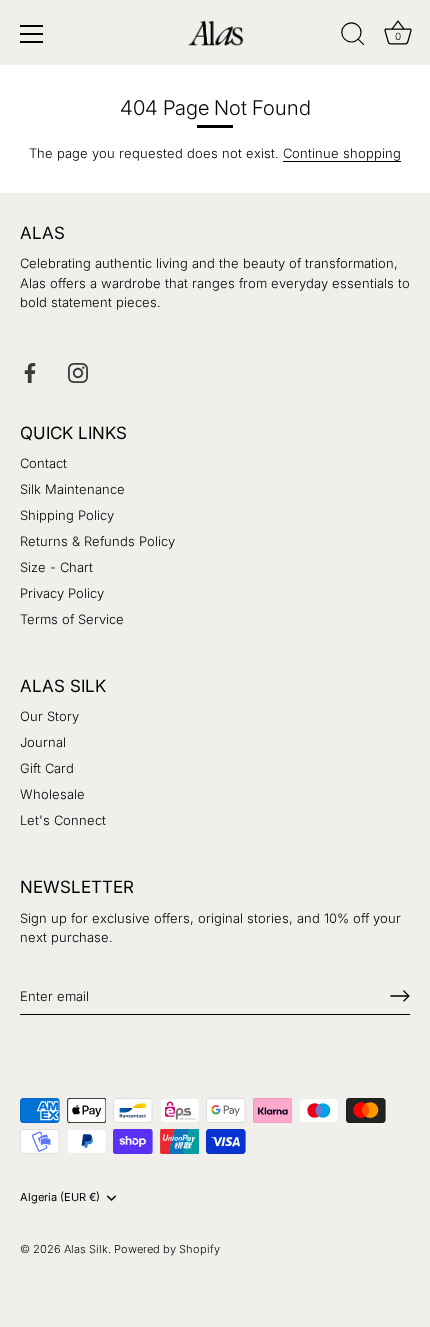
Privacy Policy (62, 593)
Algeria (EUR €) (60, 1197)
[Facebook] (30, 371)
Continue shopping (342, 153)
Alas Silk (86, 1249)
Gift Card (47, 768)
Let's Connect (63, 820)
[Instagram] (78, 371)
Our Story (49, 716)
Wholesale (52, 794)
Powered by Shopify (167, 1249)
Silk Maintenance (72, 489)
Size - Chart (56, 567)
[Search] (353, 37)
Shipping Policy (67, 515)
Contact (43, 463)
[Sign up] (400, 996)
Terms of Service (72, 619)
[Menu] (32, 34)
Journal (43, 742)
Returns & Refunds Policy (97, 541)
